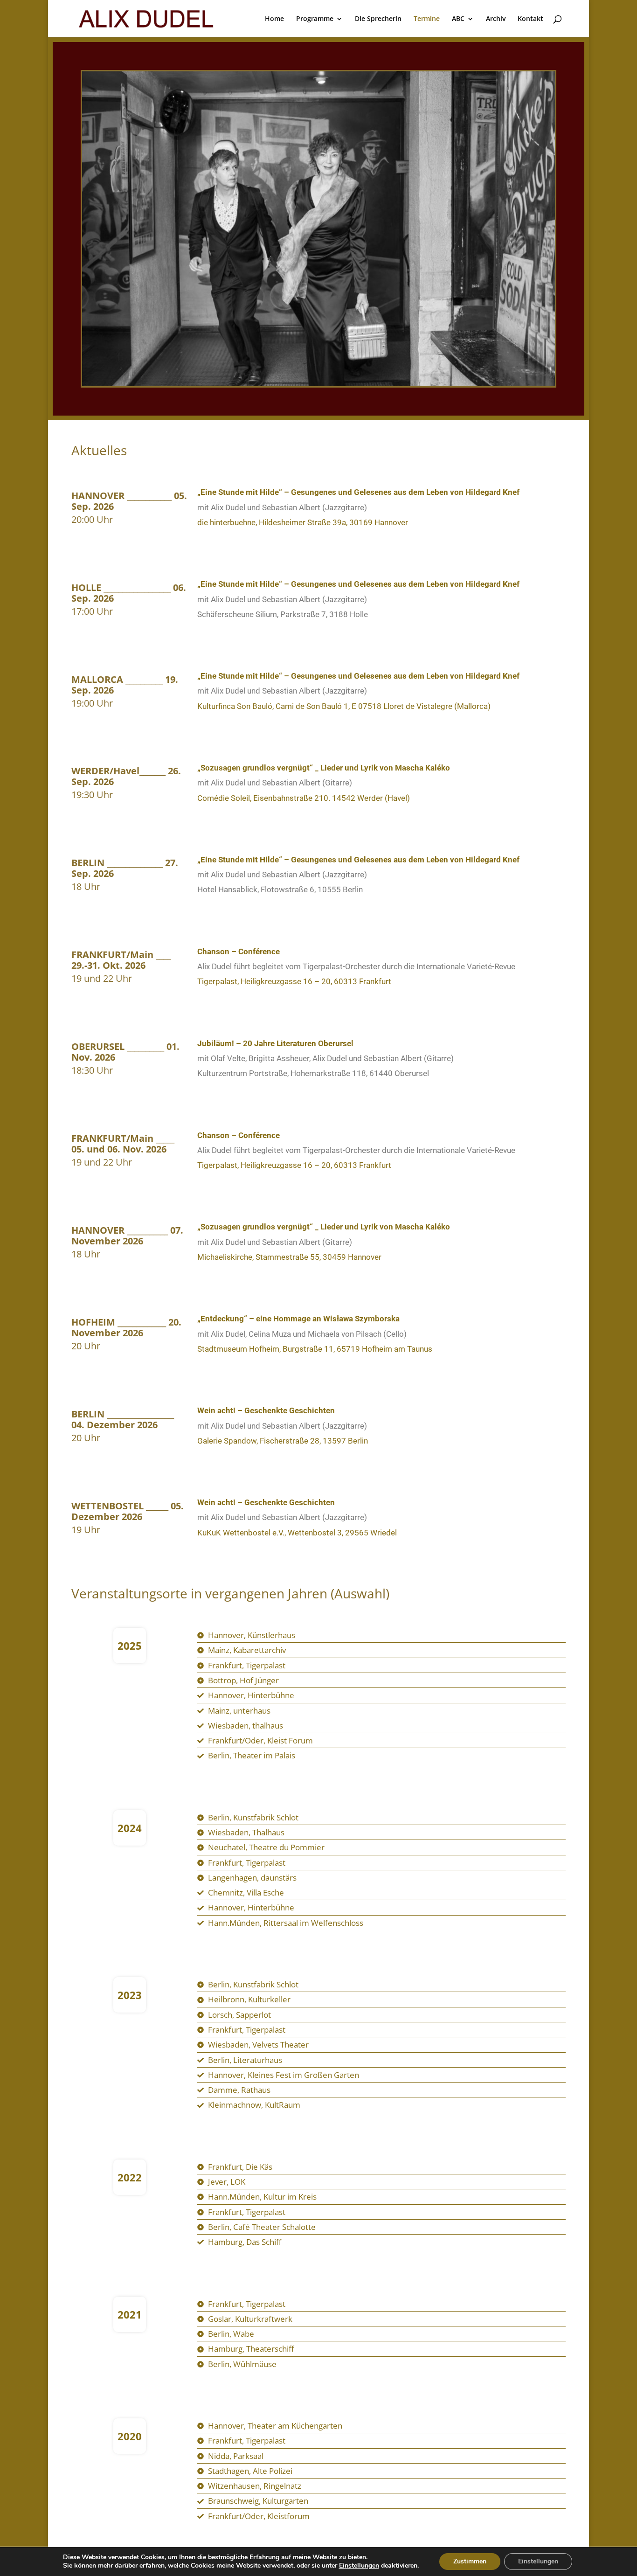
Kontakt (530, 19)
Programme (315, 19)
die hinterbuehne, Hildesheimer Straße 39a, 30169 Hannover (303, 522)
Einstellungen (359, 2566)
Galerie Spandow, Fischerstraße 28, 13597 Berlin (283, 1441)
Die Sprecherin (378, 19)
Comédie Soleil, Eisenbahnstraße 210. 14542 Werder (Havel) (304, 798)
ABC (458, 19)
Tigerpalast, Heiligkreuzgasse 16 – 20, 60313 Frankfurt (294, 981)
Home (274, 19)
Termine (427, 19)
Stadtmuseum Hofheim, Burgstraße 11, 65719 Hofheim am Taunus (315, 1349)
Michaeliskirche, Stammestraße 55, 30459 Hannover (289, 1257)
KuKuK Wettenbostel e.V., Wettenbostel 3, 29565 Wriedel (297, 1533)
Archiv (496, 19)
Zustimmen (470, 2561)
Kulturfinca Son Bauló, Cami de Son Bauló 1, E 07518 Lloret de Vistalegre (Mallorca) (344, 706)
